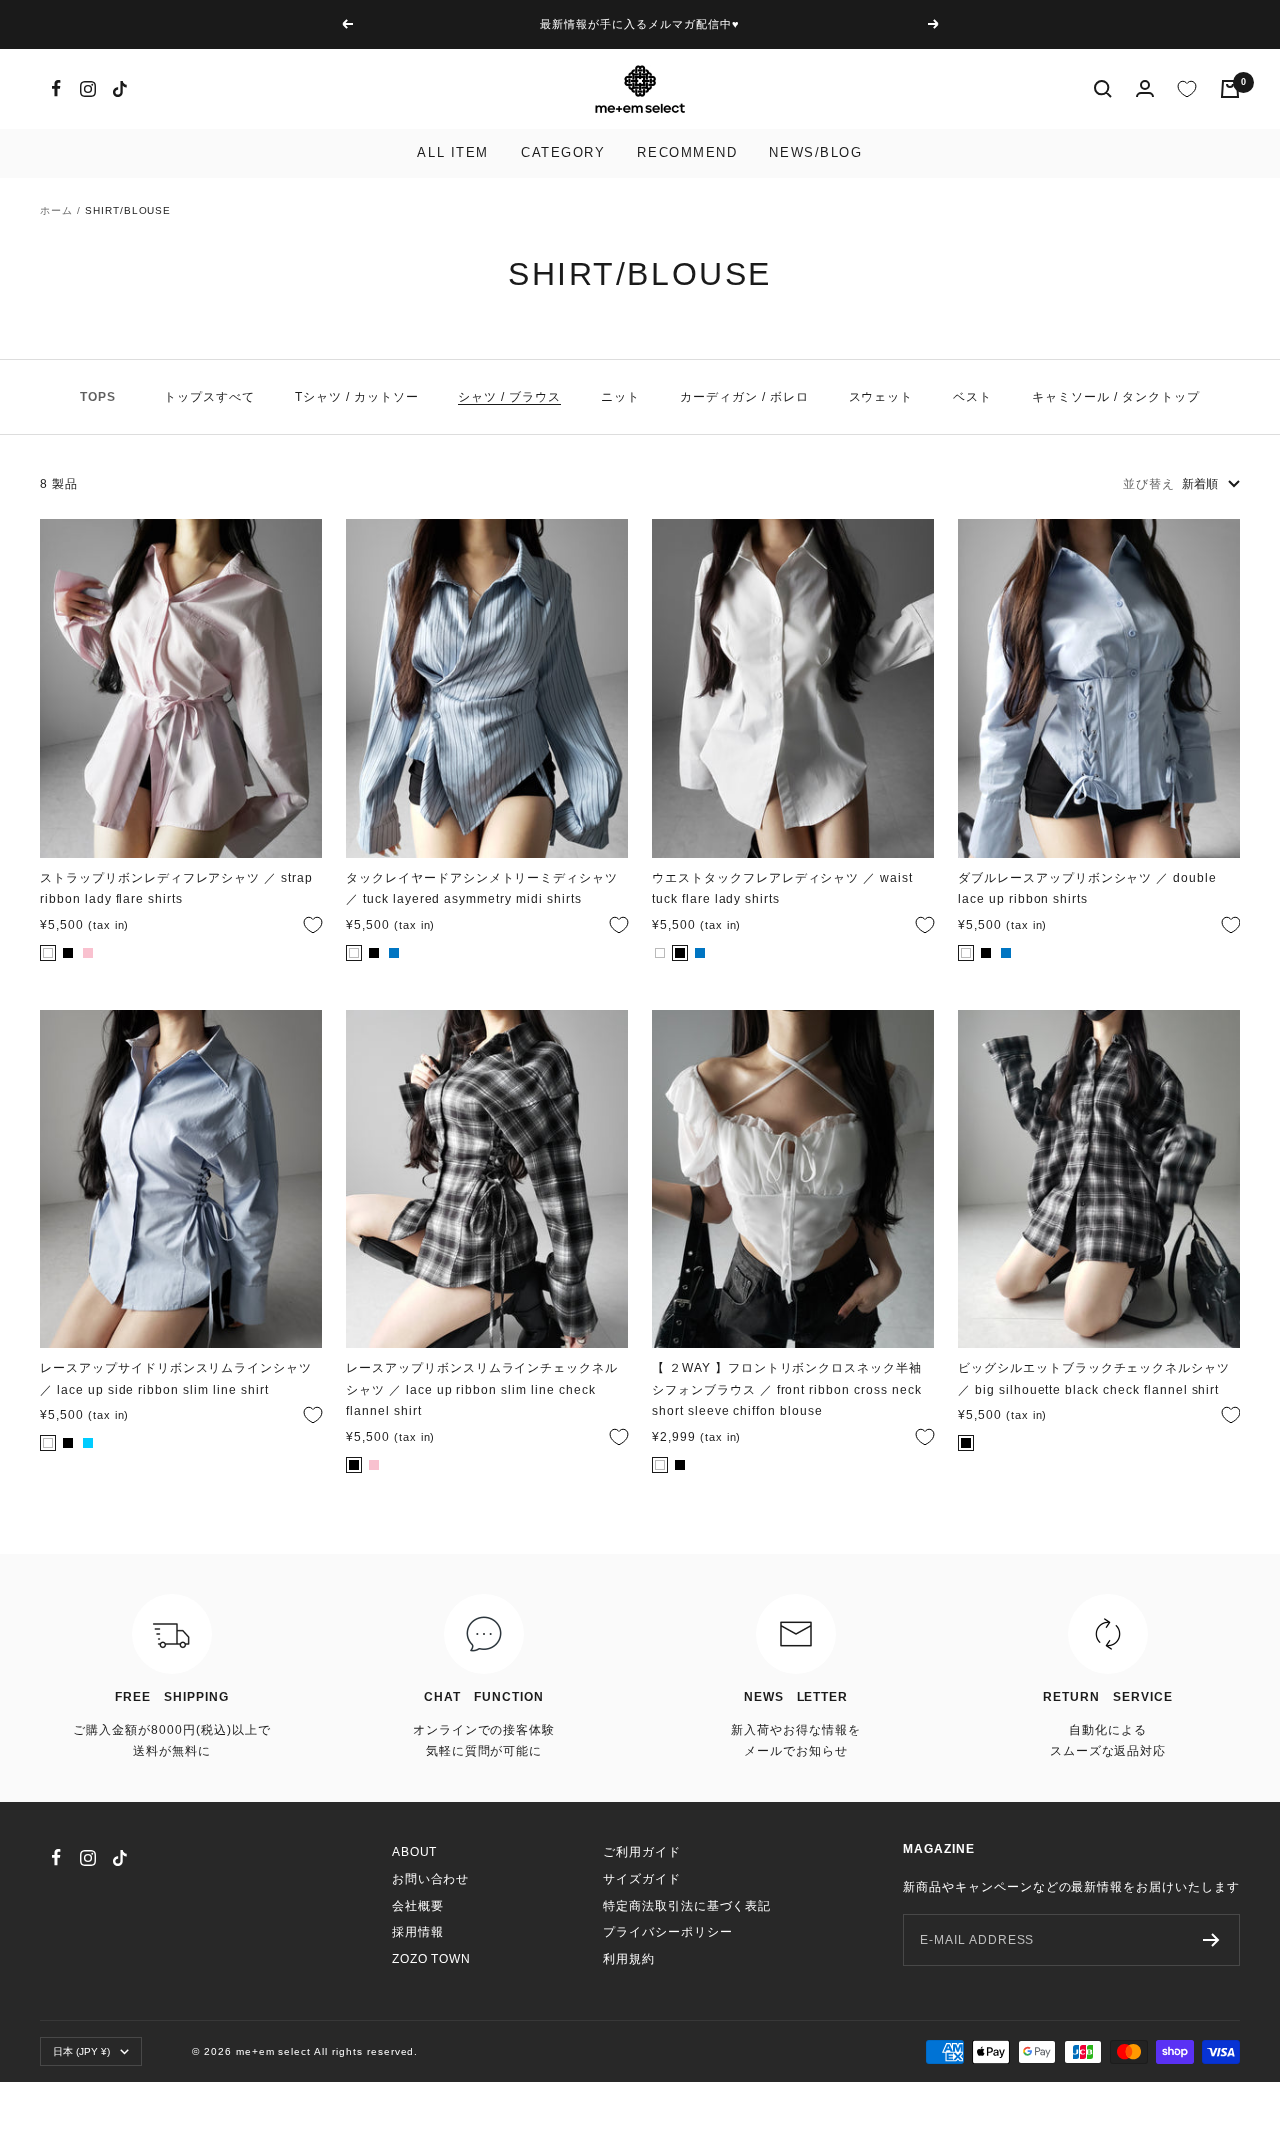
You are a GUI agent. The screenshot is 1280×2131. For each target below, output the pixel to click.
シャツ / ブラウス (509, 397)
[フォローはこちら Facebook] (56, 89)
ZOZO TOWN (432, 1959)
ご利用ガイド (642, 1852)
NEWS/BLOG (815, 152)
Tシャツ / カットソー (357, 397)
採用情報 (418, 1932)
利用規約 (629, 1959)
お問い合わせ (431, 1879)
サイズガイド (642, 1879)
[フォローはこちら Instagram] (88, 89)
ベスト (972, 397)
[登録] (1211, 1940)
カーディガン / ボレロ (744, 397)
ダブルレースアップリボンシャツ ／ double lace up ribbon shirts (1087, 889)
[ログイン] (1145, 88)
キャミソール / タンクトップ (1115, 397)
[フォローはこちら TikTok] (120, 89)
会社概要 (418, 1906)
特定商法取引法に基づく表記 (687, 1906)
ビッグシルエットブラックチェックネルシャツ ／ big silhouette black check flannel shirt (1094, 1379)
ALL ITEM (452, 152)
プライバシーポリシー (668, 1932)
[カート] (1230, 89)
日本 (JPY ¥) (81, 2051)
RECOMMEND (687, 152)
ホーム (56, 210)
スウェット (881, 397)
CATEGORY (563, 152)
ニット (620, 397)
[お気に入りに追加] (308, 925)
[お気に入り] (1187, 89)
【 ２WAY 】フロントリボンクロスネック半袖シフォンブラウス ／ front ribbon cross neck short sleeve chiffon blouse (787, 1389)
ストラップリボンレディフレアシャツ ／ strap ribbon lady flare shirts (176, 889)
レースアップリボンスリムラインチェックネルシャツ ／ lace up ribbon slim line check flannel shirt (482, 1389)
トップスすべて (209, 397)
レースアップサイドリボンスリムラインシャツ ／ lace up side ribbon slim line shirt (176, 1379)
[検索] (1103, 89)
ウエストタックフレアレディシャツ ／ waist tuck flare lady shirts (782, 889)
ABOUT (415, 1852)
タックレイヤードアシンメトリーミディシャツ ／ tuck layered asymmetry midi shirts (482, 889)
